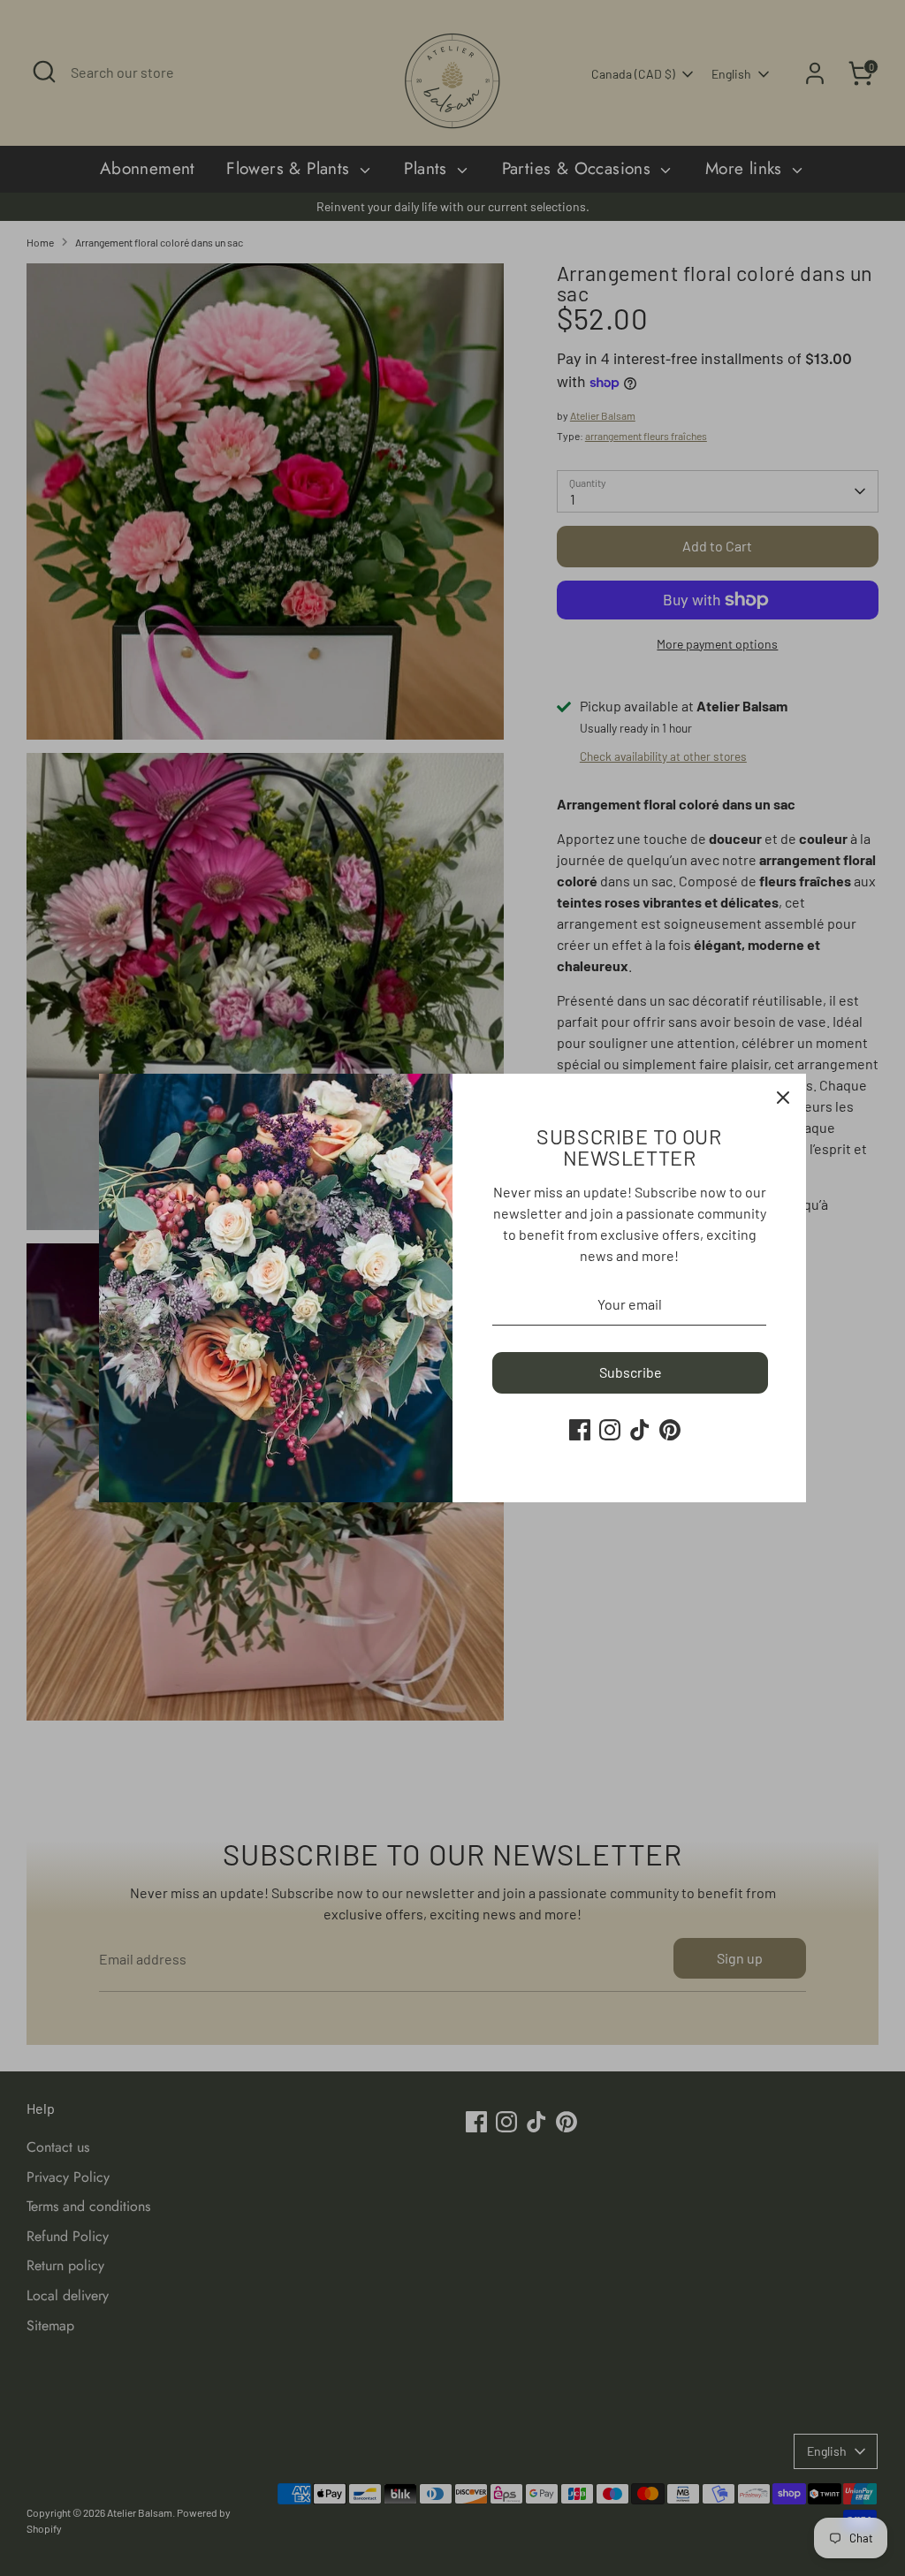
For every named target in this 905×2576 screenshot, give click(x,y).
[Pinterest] (670, 1430)
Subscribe (631, 1372)
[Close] (783, 1097)
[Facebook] (580, 1430)
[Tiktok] (640, 1430)
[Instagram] (610, 1430)
